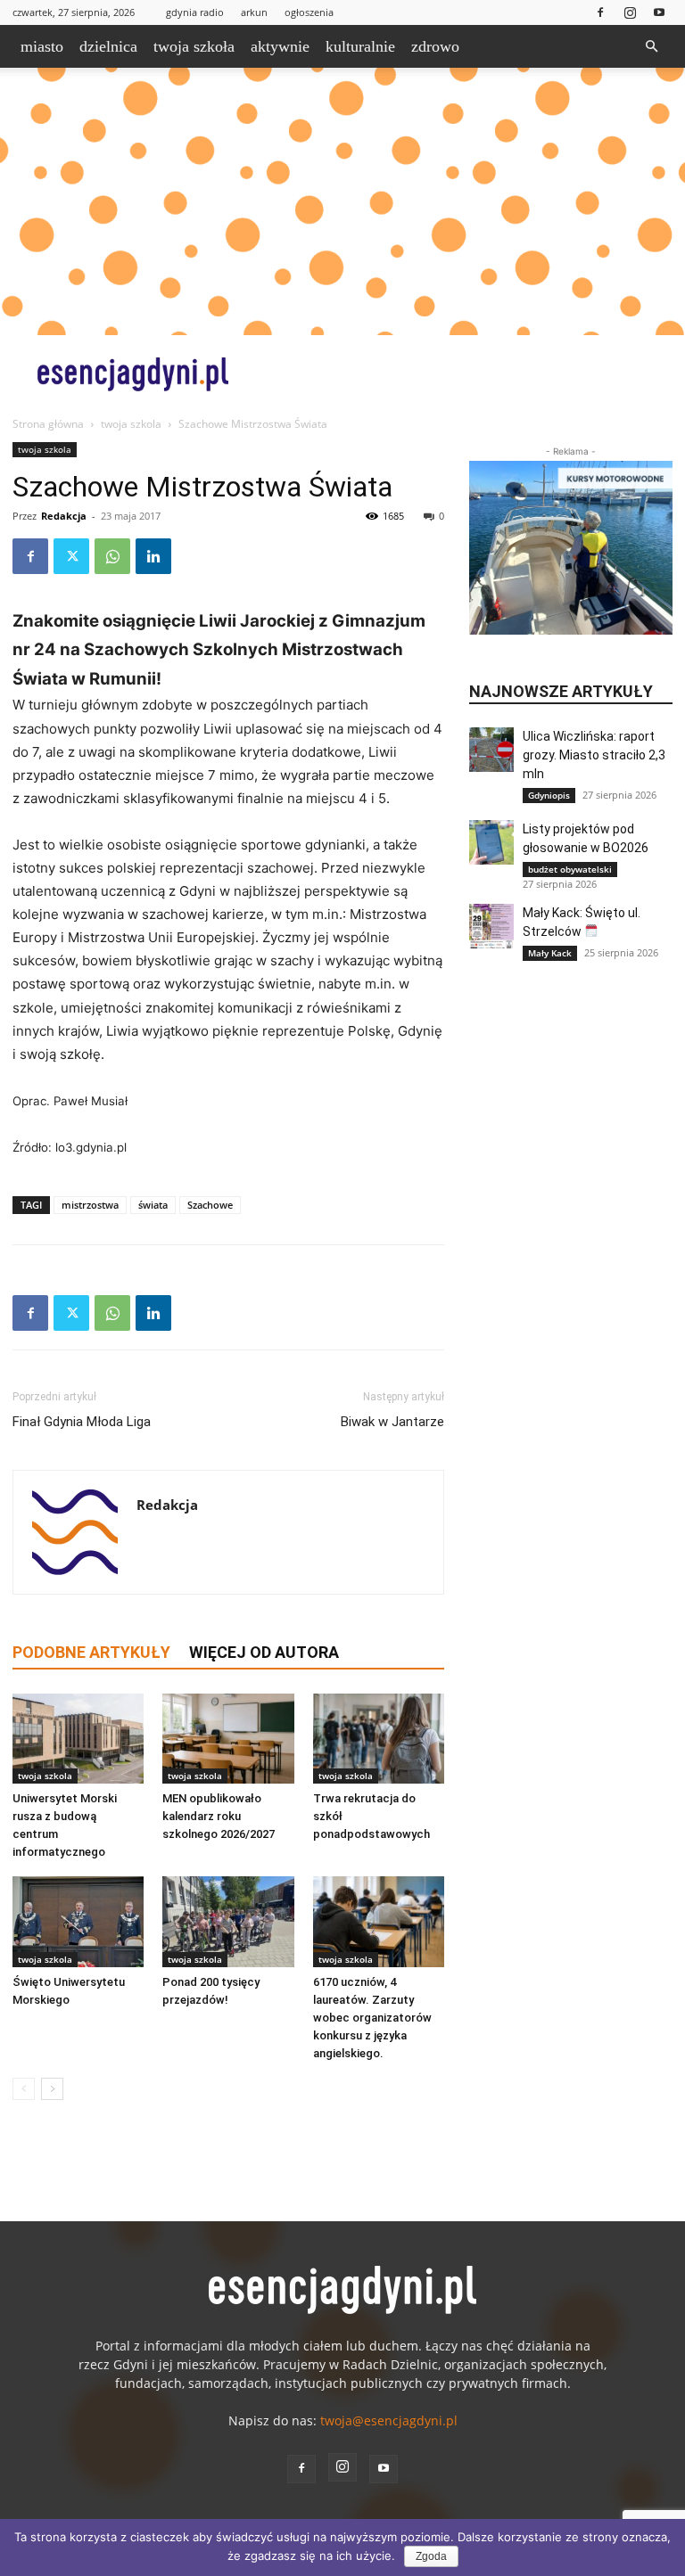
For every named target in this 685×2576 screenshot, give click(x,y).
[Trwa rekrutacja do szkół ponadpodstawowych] (379, 1739)
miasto (42, 46)
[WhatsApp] (112, 556)
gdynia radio (195, 12)
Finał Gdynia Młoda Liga (82, 1422)
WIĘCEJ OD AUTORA (264, 1652)
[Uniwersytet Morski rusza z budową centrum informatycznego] (78, 1739)
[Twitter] (71, 556)
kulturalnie (360, 46)
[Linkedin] (153, 556)
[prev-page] (24, 2089)
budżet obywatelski (570, 869)
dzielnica (108, 46)
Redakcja (64, 516)
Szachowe (210, 1205)
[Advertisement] (342, 201)
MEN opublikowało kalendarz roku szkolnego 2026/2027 (219, 1816)
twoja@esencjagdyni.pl (389, 2420)
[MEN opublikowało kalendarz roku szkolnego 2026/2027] (228, 1739)
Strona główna (48, 424)
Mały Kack (550, 953)
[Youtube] (659, 12)
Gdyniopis (549, 795)
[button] (651, 47)
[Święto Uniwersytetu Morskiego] (78, 1921)
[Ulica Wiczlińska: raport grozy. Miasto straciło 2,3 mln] (491, 750)
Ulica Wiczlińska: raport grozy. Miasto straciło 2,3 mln (594, 755)
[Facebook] (600, 12)
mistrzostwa (90, 1205)
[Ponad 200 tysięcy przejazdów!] (228, 1921)
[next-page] (52, 2089)
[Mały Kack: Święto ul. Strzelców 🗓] (491, 926)
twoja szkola (131, 424)
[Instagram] (630, 12)
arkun (254, 12)
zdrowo (435, 46)
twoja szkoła (194, 46)
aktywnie (280, 46)
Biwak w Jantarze (392, 1422)
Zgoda (431, 2556)
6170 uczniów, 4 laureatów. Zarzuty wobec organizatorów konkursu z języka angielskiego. (372, 2018)
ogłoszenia (309, 12)
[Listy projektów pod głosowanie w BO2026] (491, 842)
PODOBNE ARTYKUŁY (91, 1652)
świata (153, 1205)
